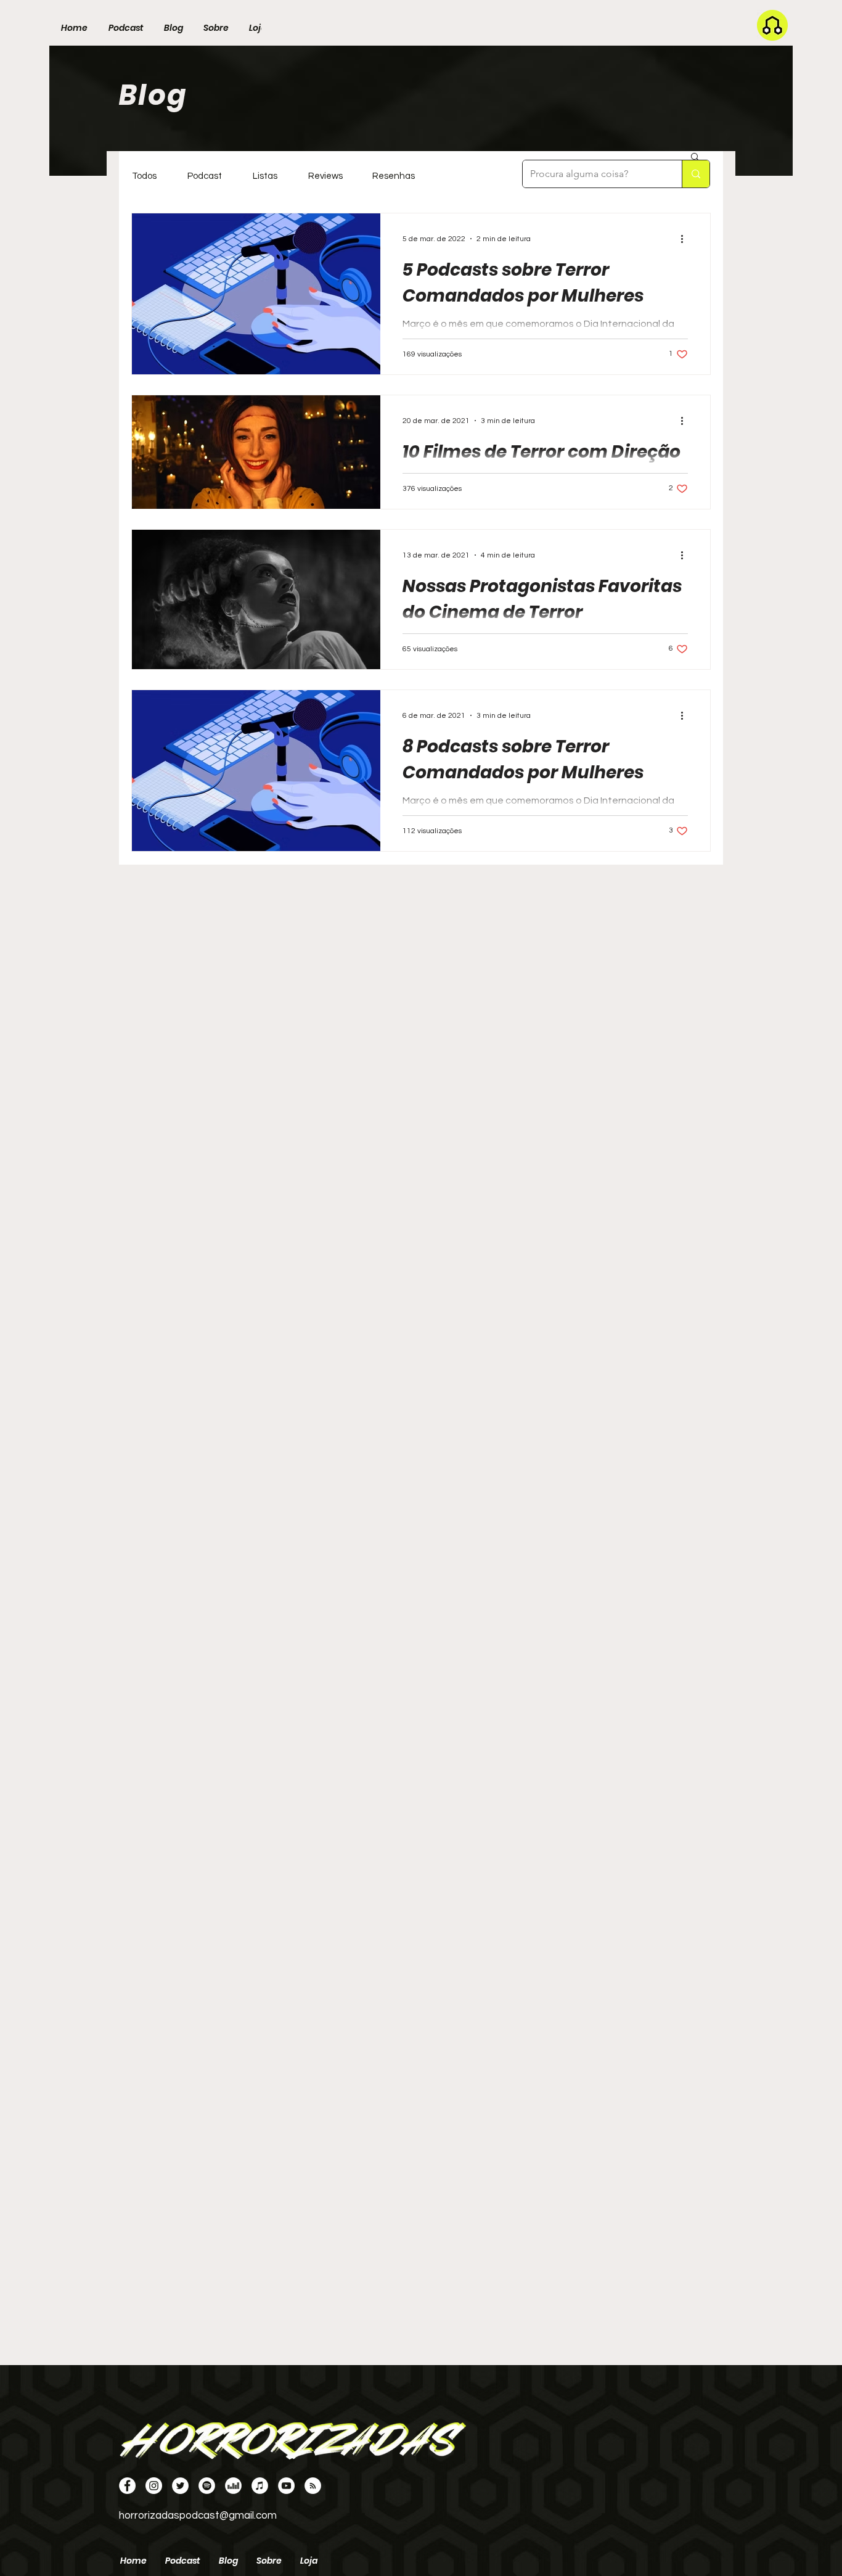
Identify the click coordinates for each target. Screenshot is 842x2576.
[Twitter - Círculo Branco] (180, 2486)
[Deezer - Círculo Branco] (233, 2486)
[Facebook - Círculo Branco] (127, 2486)
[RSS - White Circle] (313, 2486)
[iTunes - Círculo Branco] (260, 2486)
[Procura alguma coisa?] (696, 174)
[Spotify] (207, 2486)
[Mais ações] (686, 239)
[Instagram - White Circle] (154, 2486)
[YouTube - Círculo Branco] (286, 2486)
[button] (695, 158)
